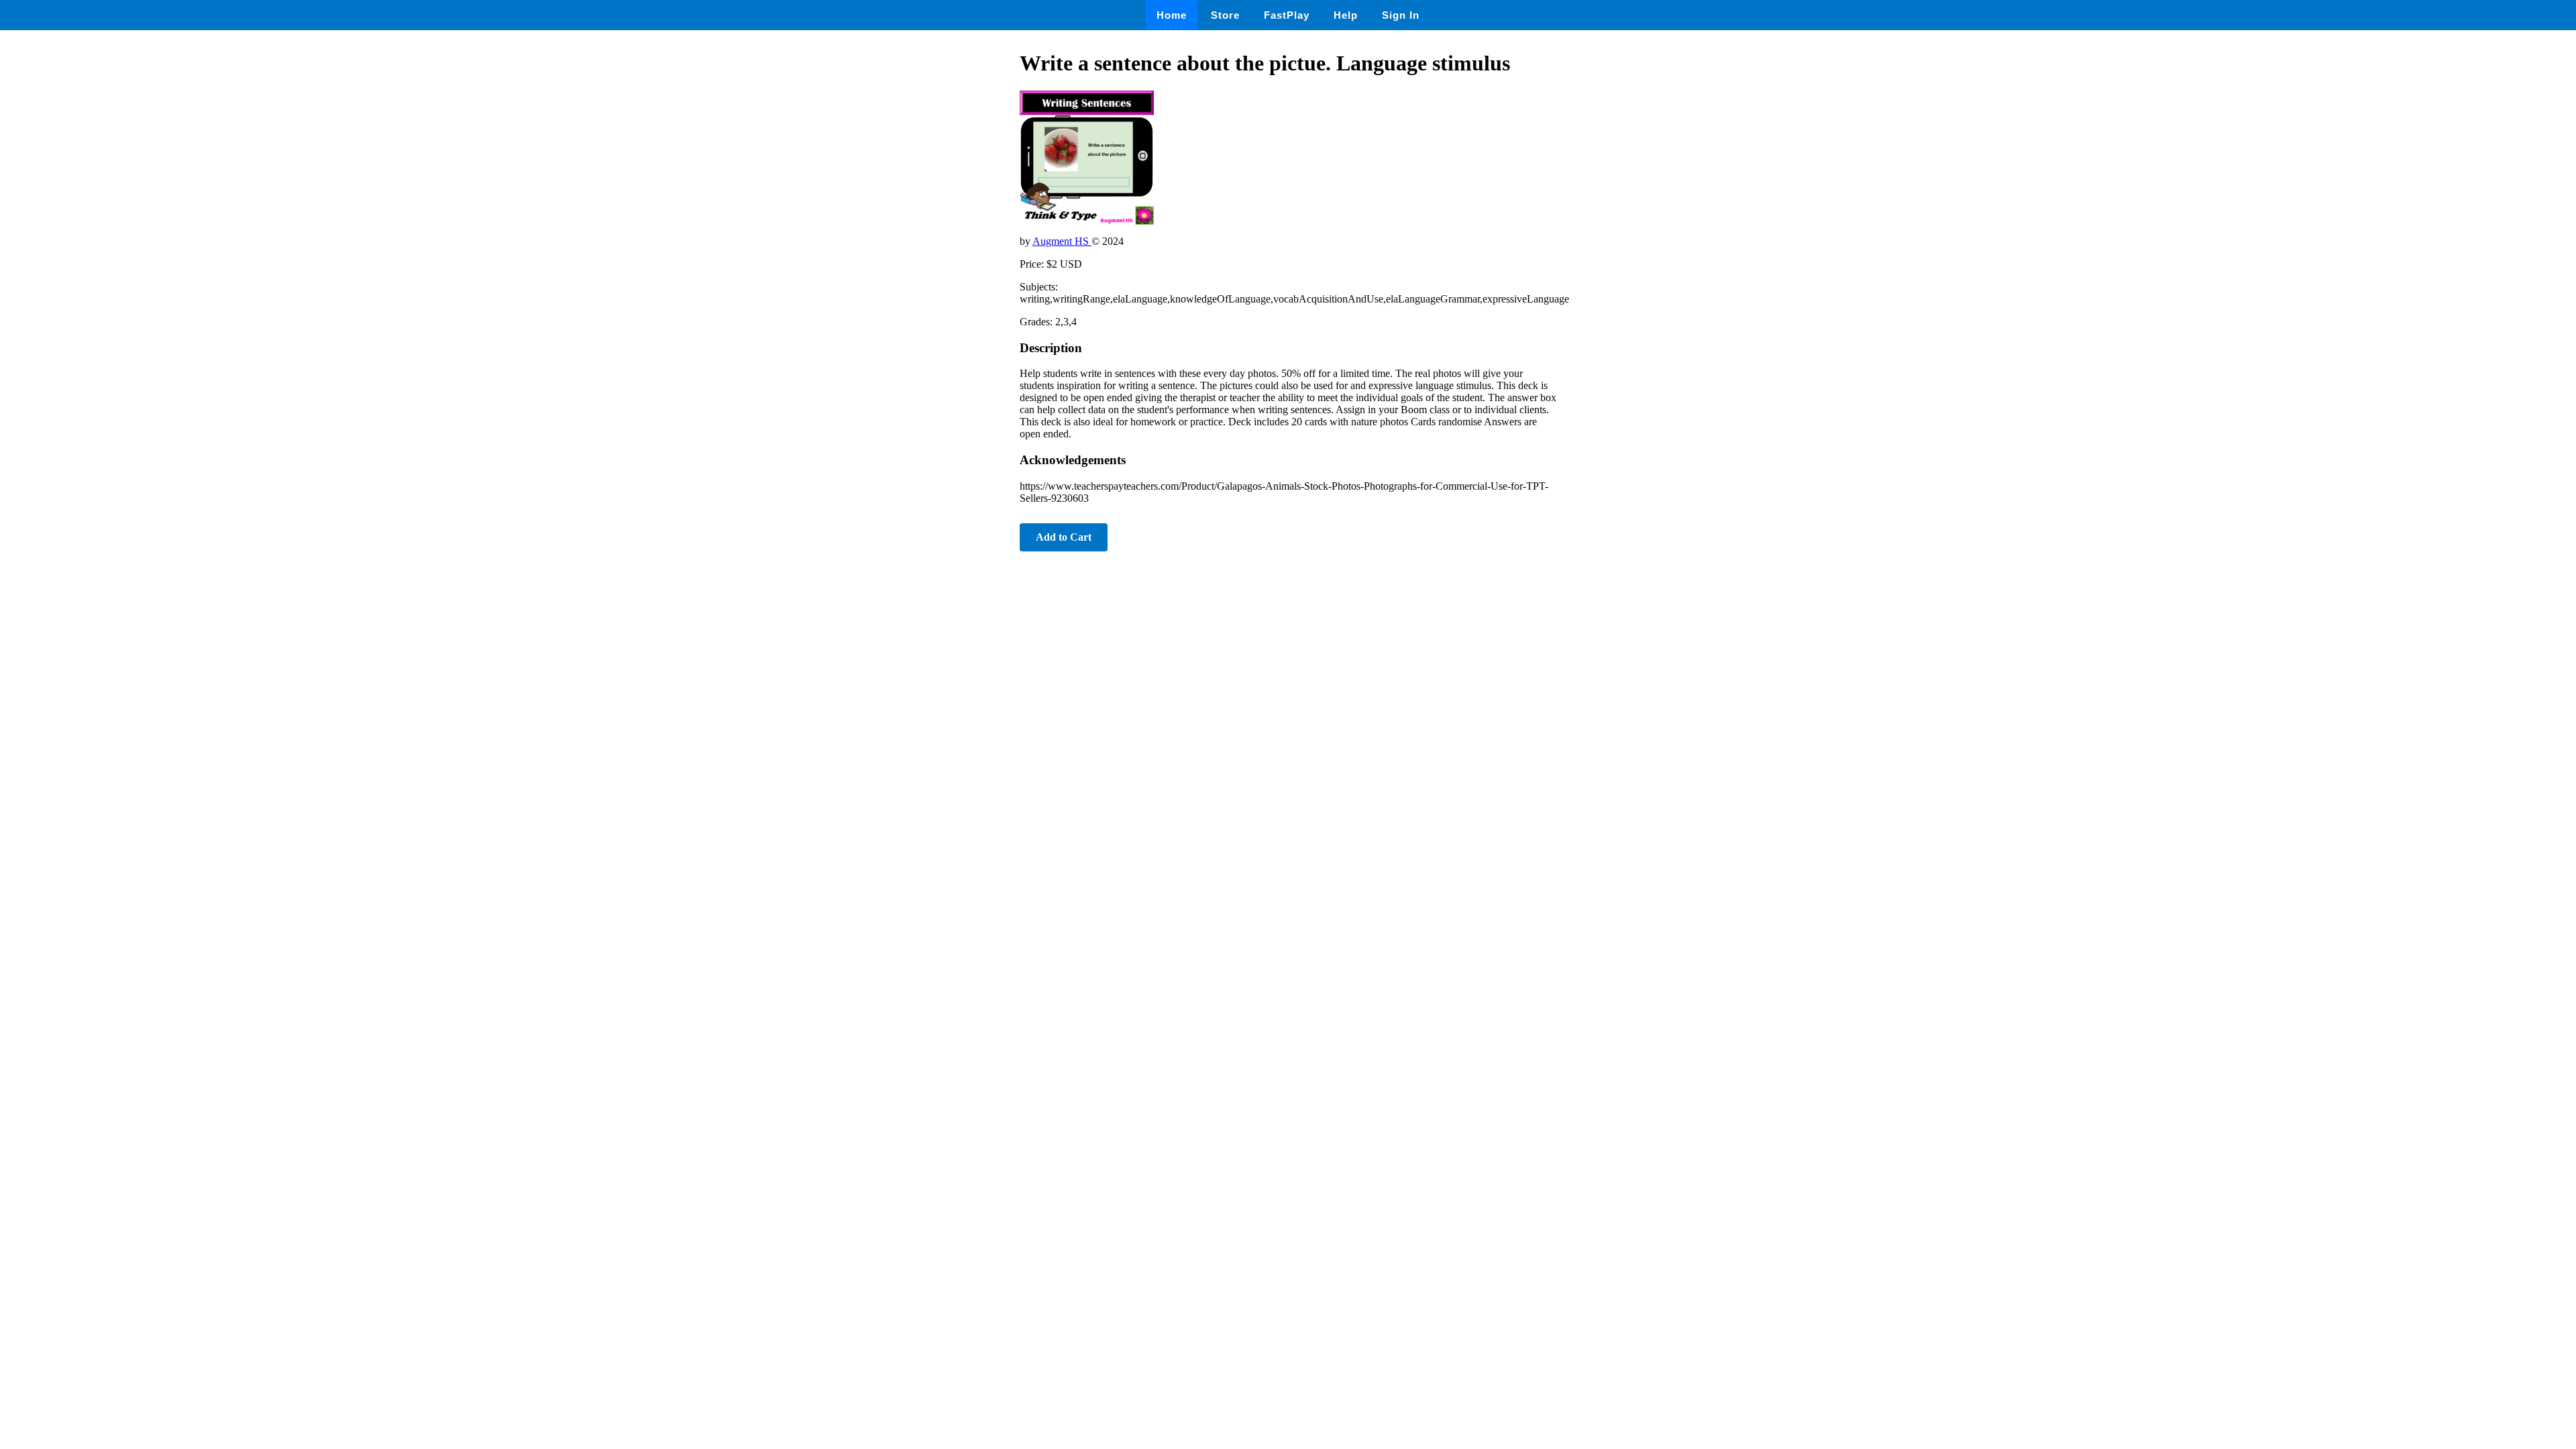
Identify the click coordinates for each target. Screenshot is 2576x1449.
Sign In (1401, 15)
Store (1225, 15)
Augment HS (1062, 241)
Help (1346, 15)
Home (1172, 15)
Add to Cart (1064, 537)
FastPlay (1287, 15)
